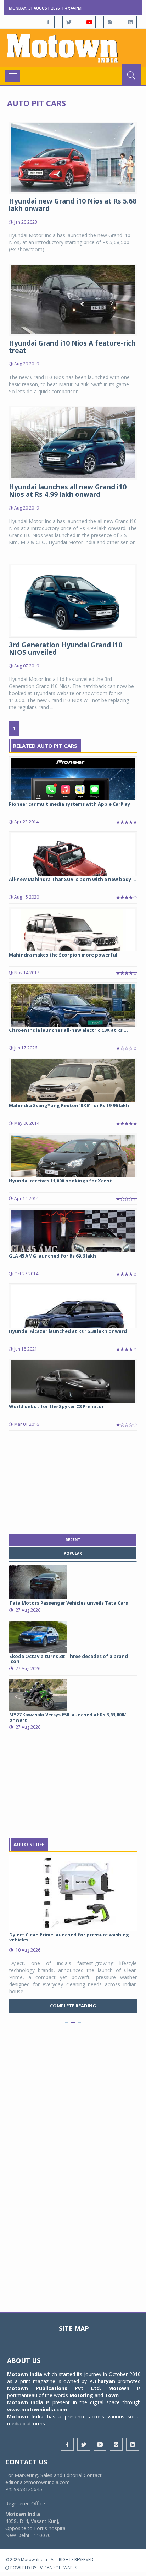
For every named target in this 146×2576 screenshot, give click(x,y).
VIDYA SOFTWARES (58, 2568)
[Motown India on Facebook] (48, 22)
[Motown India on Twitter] (69, 22)
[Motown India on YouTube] (89, 22)
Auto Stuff (29, 1844)
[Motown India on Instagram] (110, 22)
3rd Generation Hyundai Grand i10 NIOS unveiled (66, 649)
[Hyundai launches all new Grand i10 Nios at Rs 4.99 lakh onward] (73, 442)
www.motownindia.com (37, 2409)
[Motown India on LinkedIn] (130, 22)
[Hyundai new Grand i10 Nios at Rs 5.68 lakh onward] (73, 157)
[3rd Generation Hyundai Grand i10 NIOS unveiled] (73, 600)
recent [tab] (73, 1540)
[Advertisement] (73, 1484)
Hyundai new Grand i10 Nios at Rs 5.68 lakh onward (73, 205)
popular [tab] (73, 1553)
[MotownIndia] (73, 48)
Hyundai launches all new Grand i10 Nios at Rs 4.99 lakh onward (68, 491)
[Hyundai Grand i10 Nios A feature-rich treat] (73, 299)
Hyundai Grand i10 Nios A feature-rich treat (72, 347)
